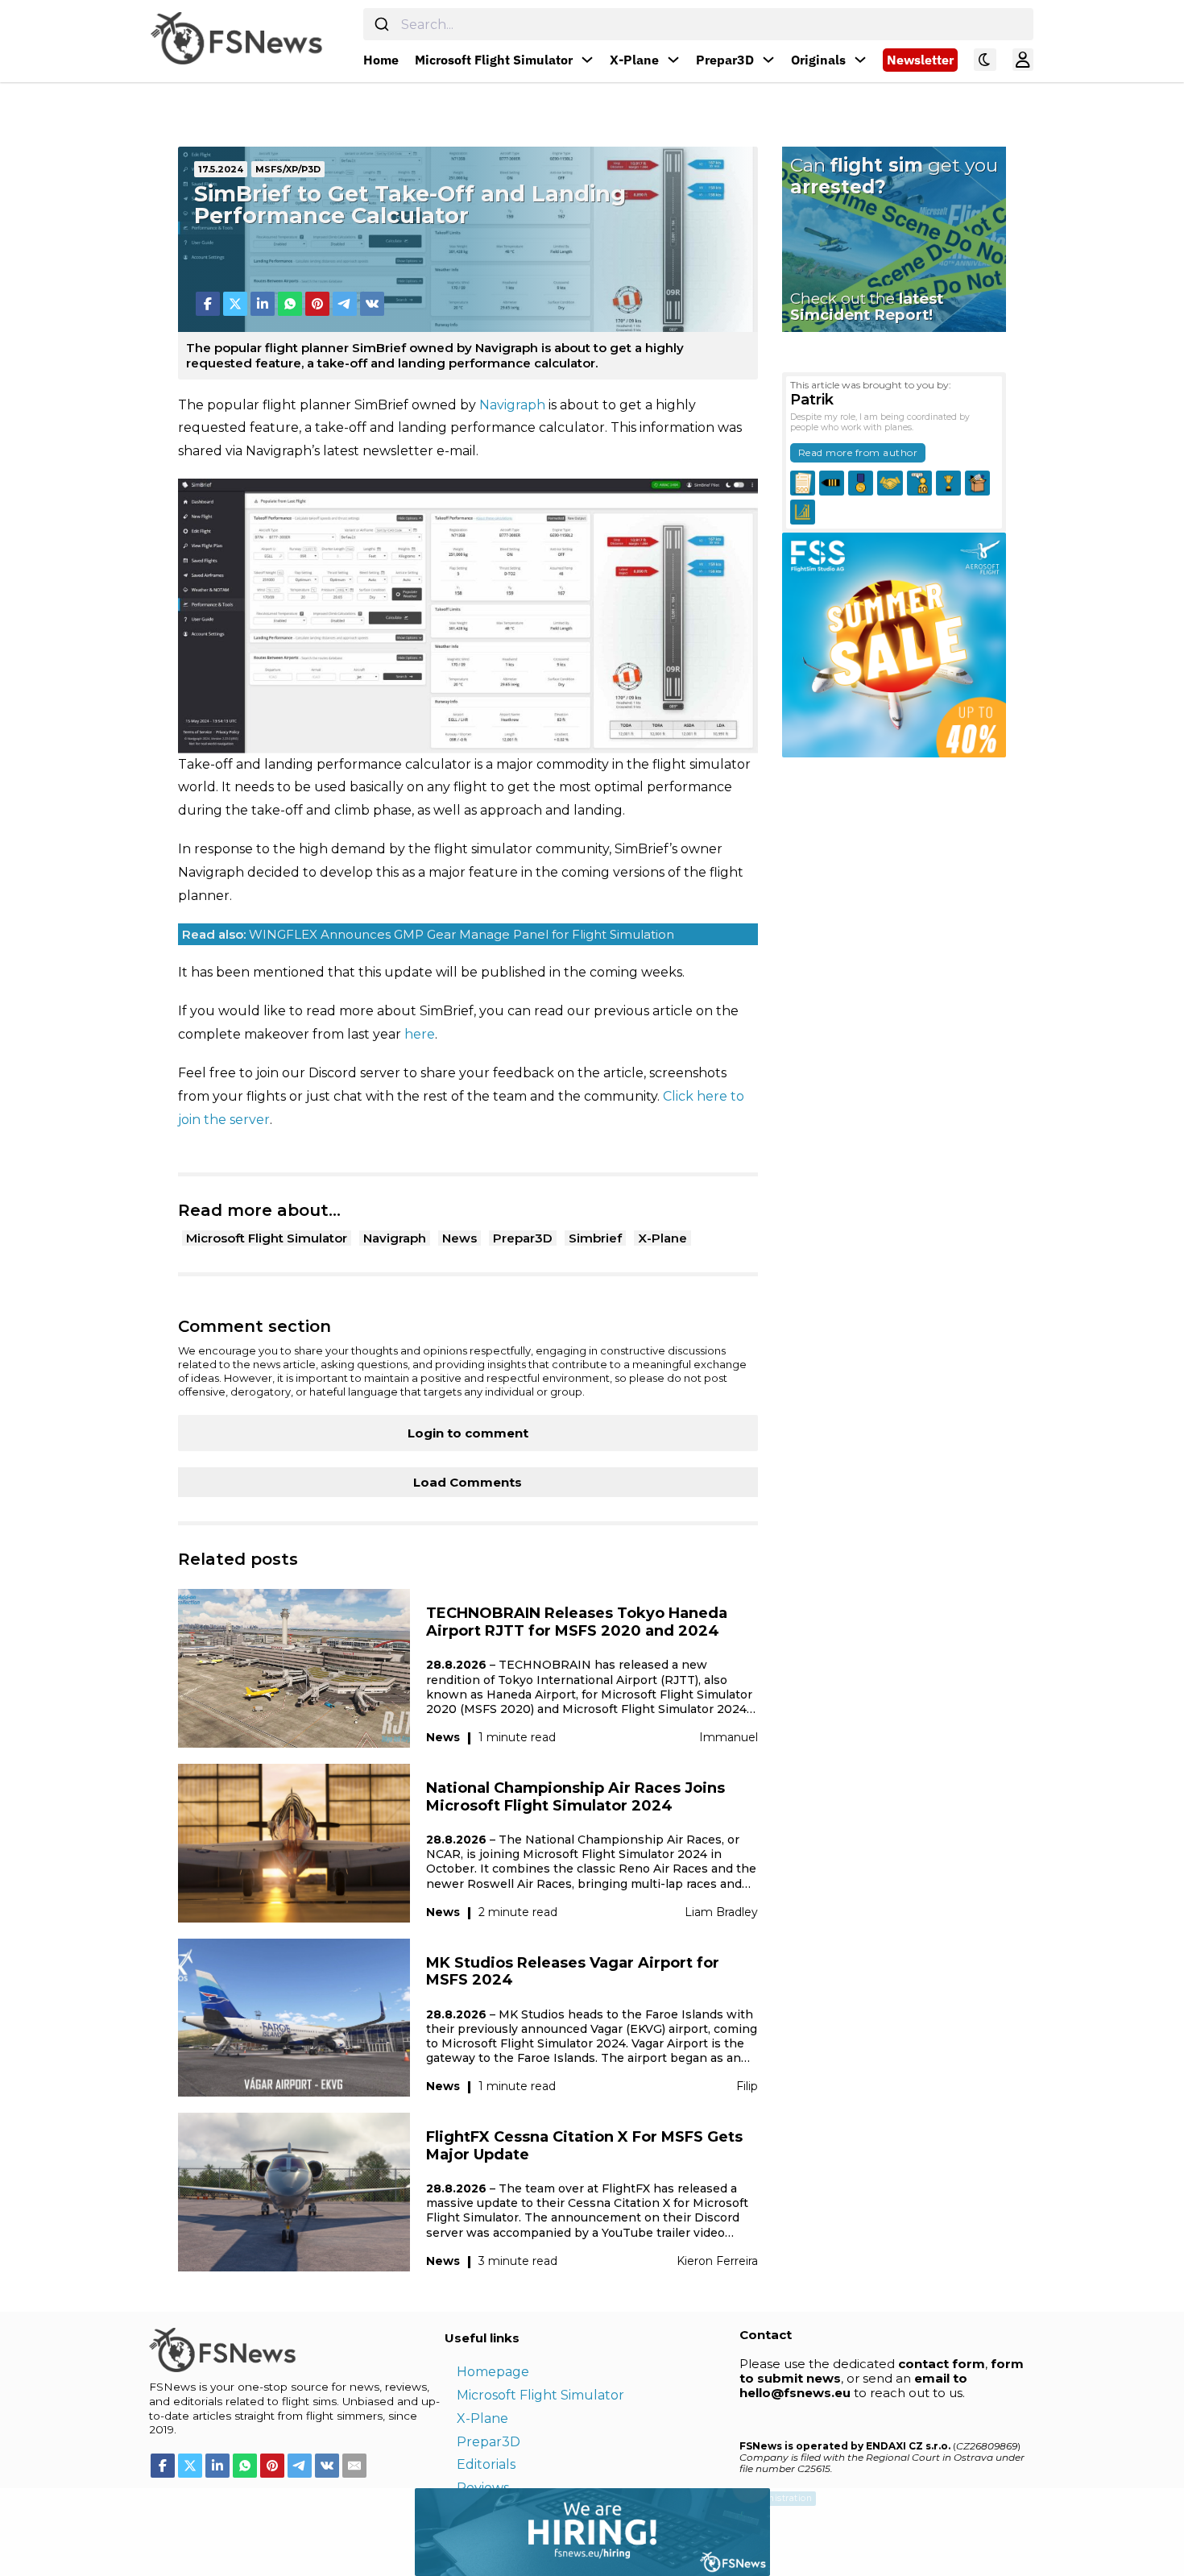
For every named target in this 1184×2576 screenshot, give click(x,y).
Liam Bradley (721, 1912)
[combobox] (698, 24)
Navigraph (512, 405)
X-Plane (634, 60)
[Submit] (382, 24)
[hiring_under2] (385, 2530)
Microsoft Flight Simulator (494, 60)
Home (381, 60)
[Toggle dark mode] (985, 60)
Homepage (493, 2372)
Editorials (486, 2464)
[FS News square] (894, 644)
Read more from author (858, 452)
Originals (818, 60)
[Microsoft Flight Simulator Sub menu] (587, 60)
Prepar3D (725, 60)
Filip (747, 2086)
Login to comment (468, 1433)
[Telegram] (345, 304)
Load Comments (468, 1482)
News (460, 1238)
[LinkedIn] (263, 304)
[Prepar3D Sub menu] (768, 60)
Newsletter (920, 60)
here (420, 1034)
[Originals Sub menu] (860, 60)
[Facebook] (208, 304)
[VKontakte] (372, 304)
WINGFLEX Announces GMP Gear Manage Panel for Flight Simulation (428, 934)
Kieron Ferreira (717, 2261)
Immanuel (729, 1737)
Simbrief (595, 1238)
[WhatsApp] (290, 304)
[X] (235, 304)
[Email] (354, 2466)
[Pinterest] (317, 304)
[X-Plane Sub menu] (673, 60)
